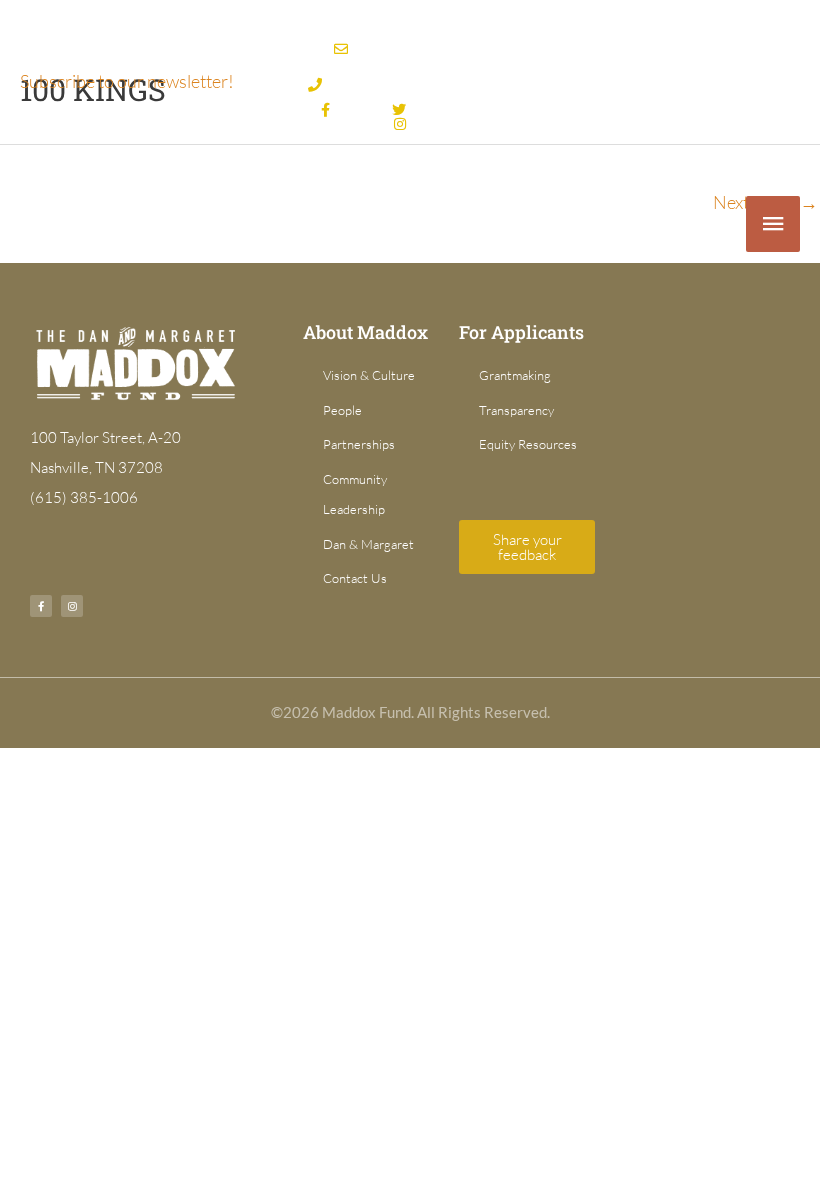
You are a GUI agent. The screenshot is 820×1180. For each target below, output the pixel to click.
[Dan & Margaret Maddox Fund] (120, 224)
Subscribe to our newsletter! (127, 81)
